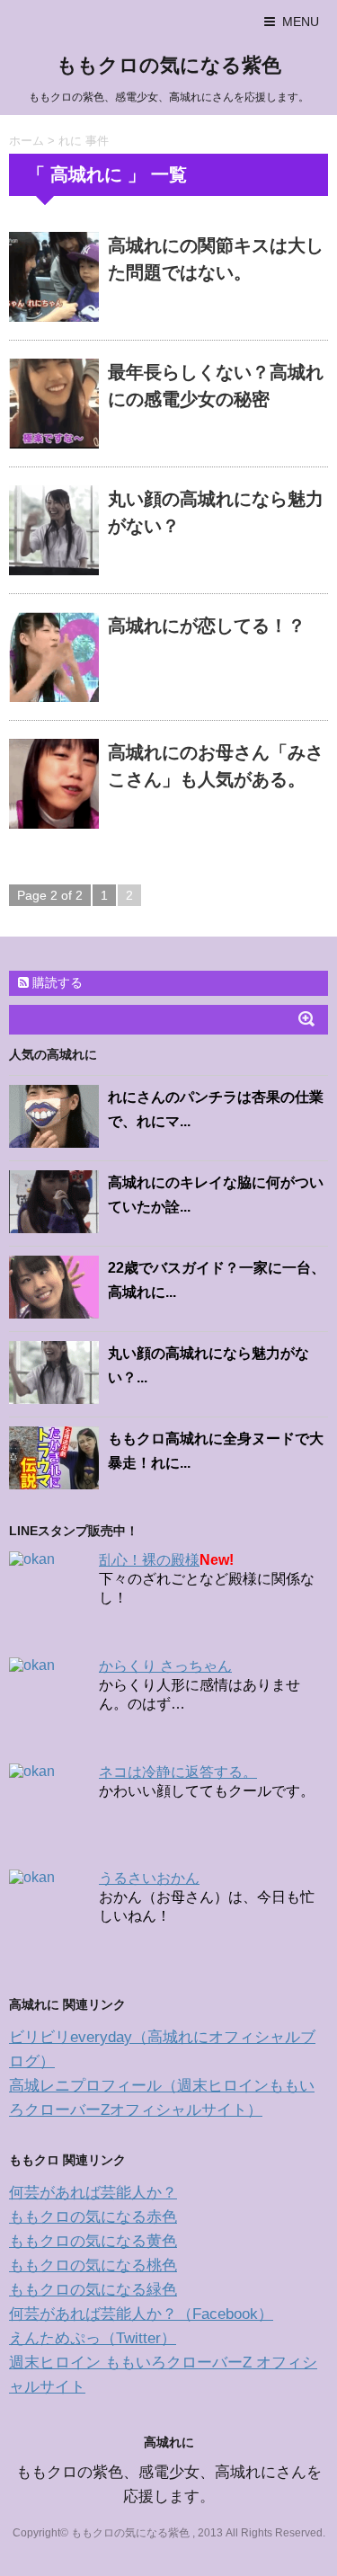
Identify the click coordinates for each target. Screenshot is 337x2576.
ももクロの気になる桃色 (93, 2265)
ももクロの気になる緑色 (93, 2290)
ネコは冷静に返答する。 (178, 1772)
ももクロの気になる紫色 (169, 65)
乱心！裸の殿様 (149, 1560)
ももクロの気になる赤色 (93, 2217)
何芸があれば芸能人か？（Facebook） (141, 2314)
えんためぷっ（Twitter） (93, 2338)
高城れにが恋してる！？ (207, 626)
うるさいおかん (149, 1878)
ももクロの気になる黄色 (93, 2241)
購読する (56, 982)
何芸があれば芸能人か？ (93, 2193)
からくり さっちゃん (165, 1666)
